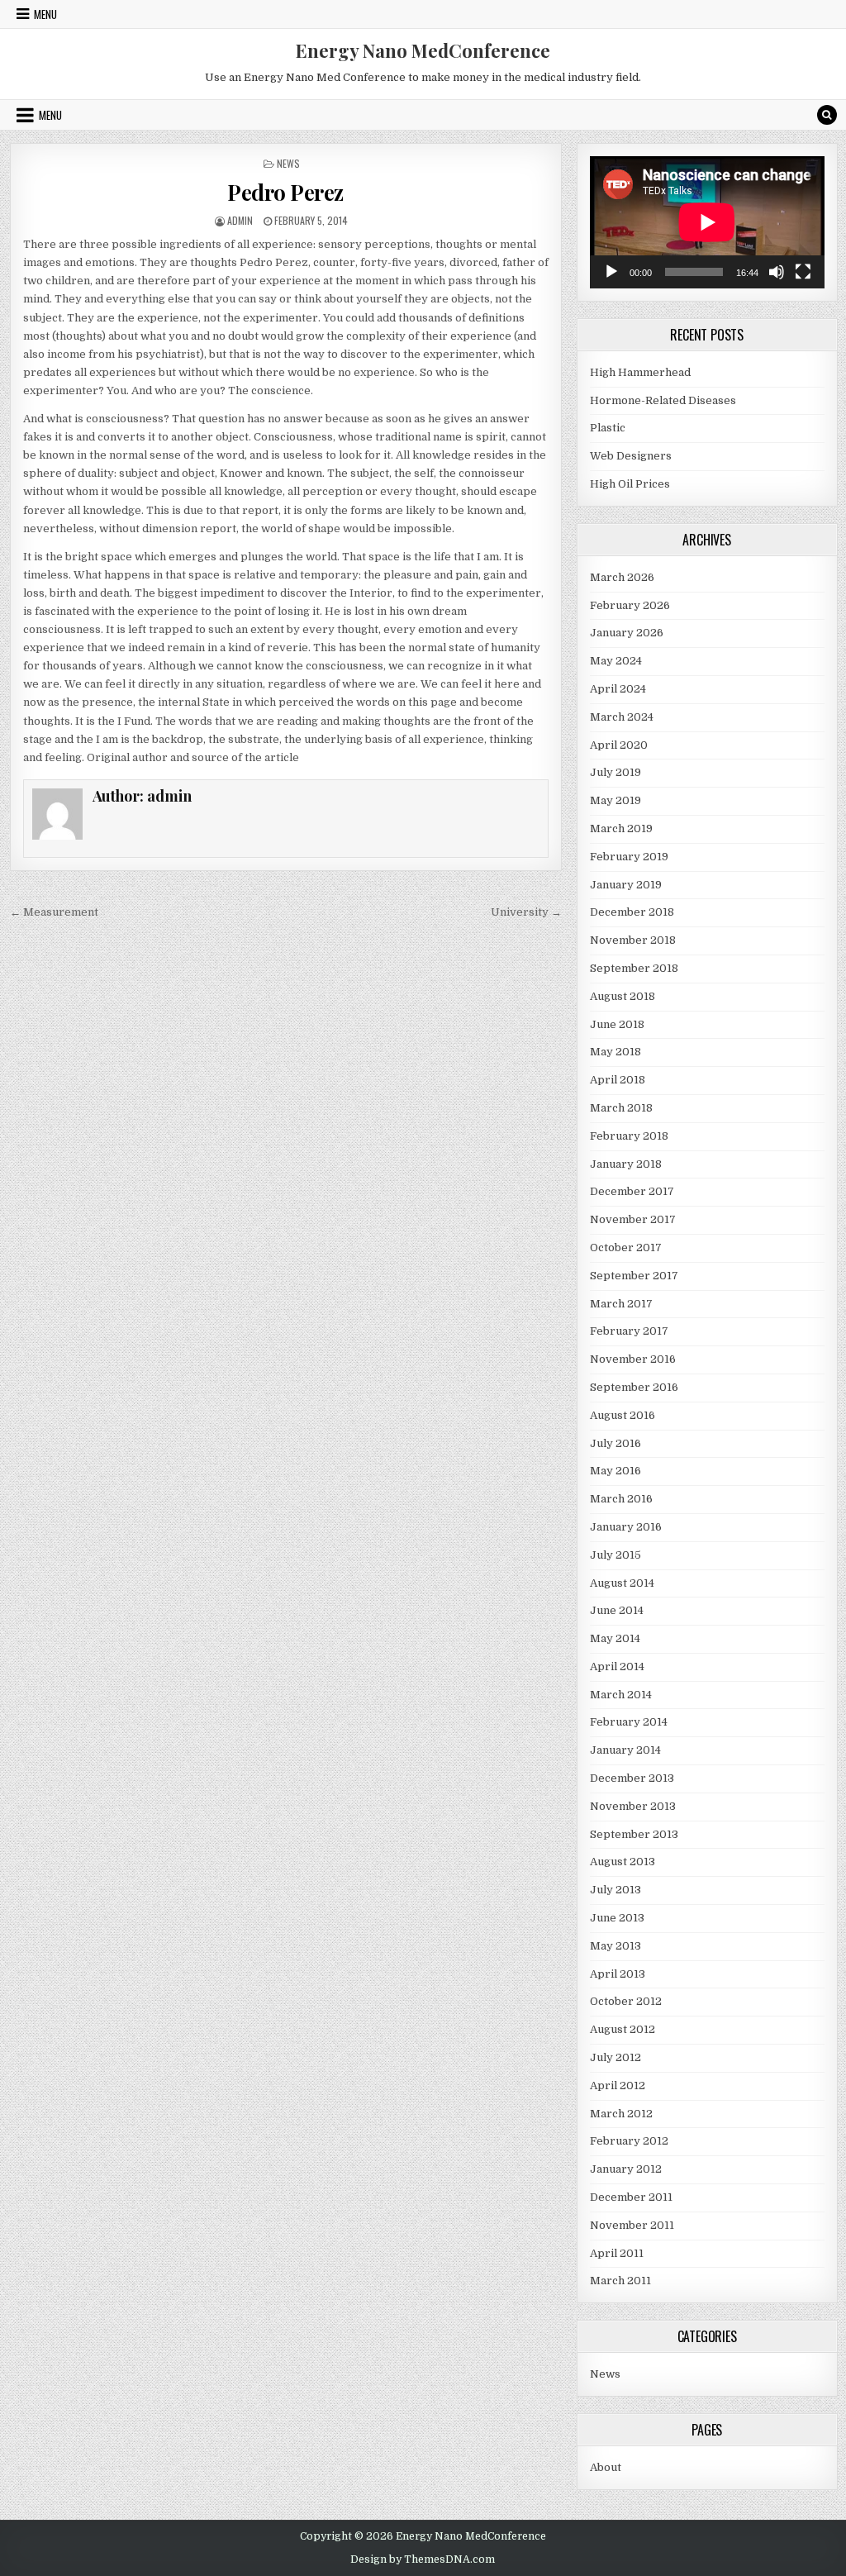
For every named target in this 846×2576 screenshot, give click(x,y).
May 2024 (616, 661)
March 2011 (620, 2281)
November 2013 (633, 1806)
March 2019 (621, 829)
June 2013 (617, 1918)
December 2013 (632, 1778)
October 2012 (626, 2001)
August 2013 (623, 1862)
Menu (45, 14)
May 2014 (615, 1638)
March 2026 (622, 577)
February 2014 (629, 1722)
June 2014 (617, 1610)
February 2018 (629, 1136)
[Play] (611, 272)
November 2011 (632, 2225)
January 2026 (627, 633)
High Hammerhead (640, 372)
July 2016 (615, 1443)
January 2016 (626, 1527)
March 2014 (621, 1695)
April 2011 (617, 2253)
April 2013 (618, 1974)
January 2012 (626, 2169)
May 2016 (615, 1471)
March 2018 (621, 1108)
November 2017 (633, 1219)
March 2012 (621, 2114)
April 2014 (617, 1667)
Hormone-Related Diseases (663, 400)
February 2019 (629, 857)
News (288, 163)
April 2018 (618, 1080)
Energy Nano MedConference (423, 50)
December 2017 (632, 1191)
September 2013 (634, 1834)
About (606, 2467)
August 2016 (623, 1415)
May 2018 (615, 1052)
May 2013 (615, 1946)
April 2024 (618, 689)
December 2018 (632, 912)
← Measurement (54, 912)
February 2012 (629, 2141)
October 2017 (626, 1248)
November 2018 (633, 940)
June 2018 (617, 1024)
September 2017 (634, 1276)
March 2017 (621, 1304)
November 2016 (633, 1359)
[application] (707, 222)
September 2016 (634, 1387)
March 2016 (621, 1499)
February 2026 (630, 605)
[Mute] (777, 272)
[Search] (827, 115)
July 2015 (615, 1555)
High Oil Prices (630, 484)
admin (240, 220)
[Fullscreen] (803, 272)
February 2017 (629, 1331)
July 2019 (615, 772)
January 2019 (626, 885)
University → (526, 912)
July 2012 (615, 2057)
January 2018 (626, 1164)
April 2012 (618, 2086)
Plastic (608, 428)
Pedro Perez (285, 192)
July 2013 (615, 1890)
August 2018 (623, 996)
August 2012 (623, 2029)
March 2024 (622, 717)
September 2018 (634, 968)
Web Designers (631, 456)
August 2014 (622, 1583)
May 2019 (615, 800)
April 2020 (619, 745)
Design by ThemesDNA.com (423, 2559)
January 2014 (625, 1750)
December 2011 (631, 2197)
